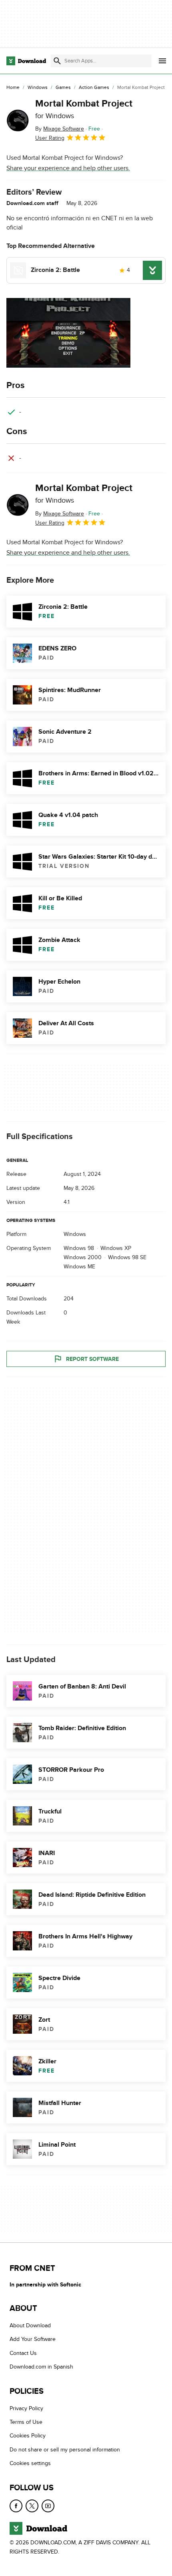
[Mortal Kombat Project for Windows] (18, 121)
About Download (30, 2325)
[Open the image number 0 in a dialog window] (68, 333)
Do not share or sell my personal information (65, 2450)
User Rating (50, 138)
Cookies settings (30, 2463)
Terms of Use (26, 2422)
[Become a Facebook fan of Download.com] (16, 2506)
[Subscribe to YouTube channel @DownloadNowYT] (48, 2506)
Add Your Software (33, 2340)
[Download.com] (26, 61)
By (60, 129)
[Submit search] (57, 61)
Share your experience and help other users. (68, 168)
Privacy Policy (26, 2408)
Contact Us (23, 2353)
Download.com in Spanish (41, 2367)
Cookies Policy (28, 2436)
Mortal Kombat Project (84, 109)
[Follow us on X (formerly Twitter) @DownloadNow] (32, 2506)
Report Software (92, 1359)
